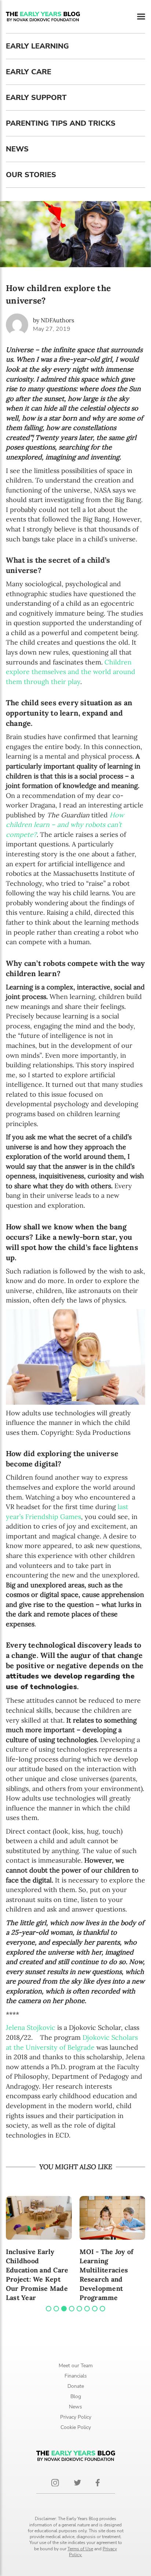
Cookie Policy (76, 2427)
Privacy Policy (76, 2417)
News (17, 149)
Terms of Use (80, 2549)
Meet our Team (76, 2366)
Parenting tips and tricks (61, 123)
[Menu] (141, 17)
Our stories (31, 175)
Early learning (37, 46)
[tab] (49, 2309)
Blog (76, 2396)
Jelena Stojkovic (31, 2027)
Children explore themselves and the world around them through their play (71, 672)
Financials (76, 2376)
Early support (36, 98)
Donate (76, 2386)
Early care (29, 72)
